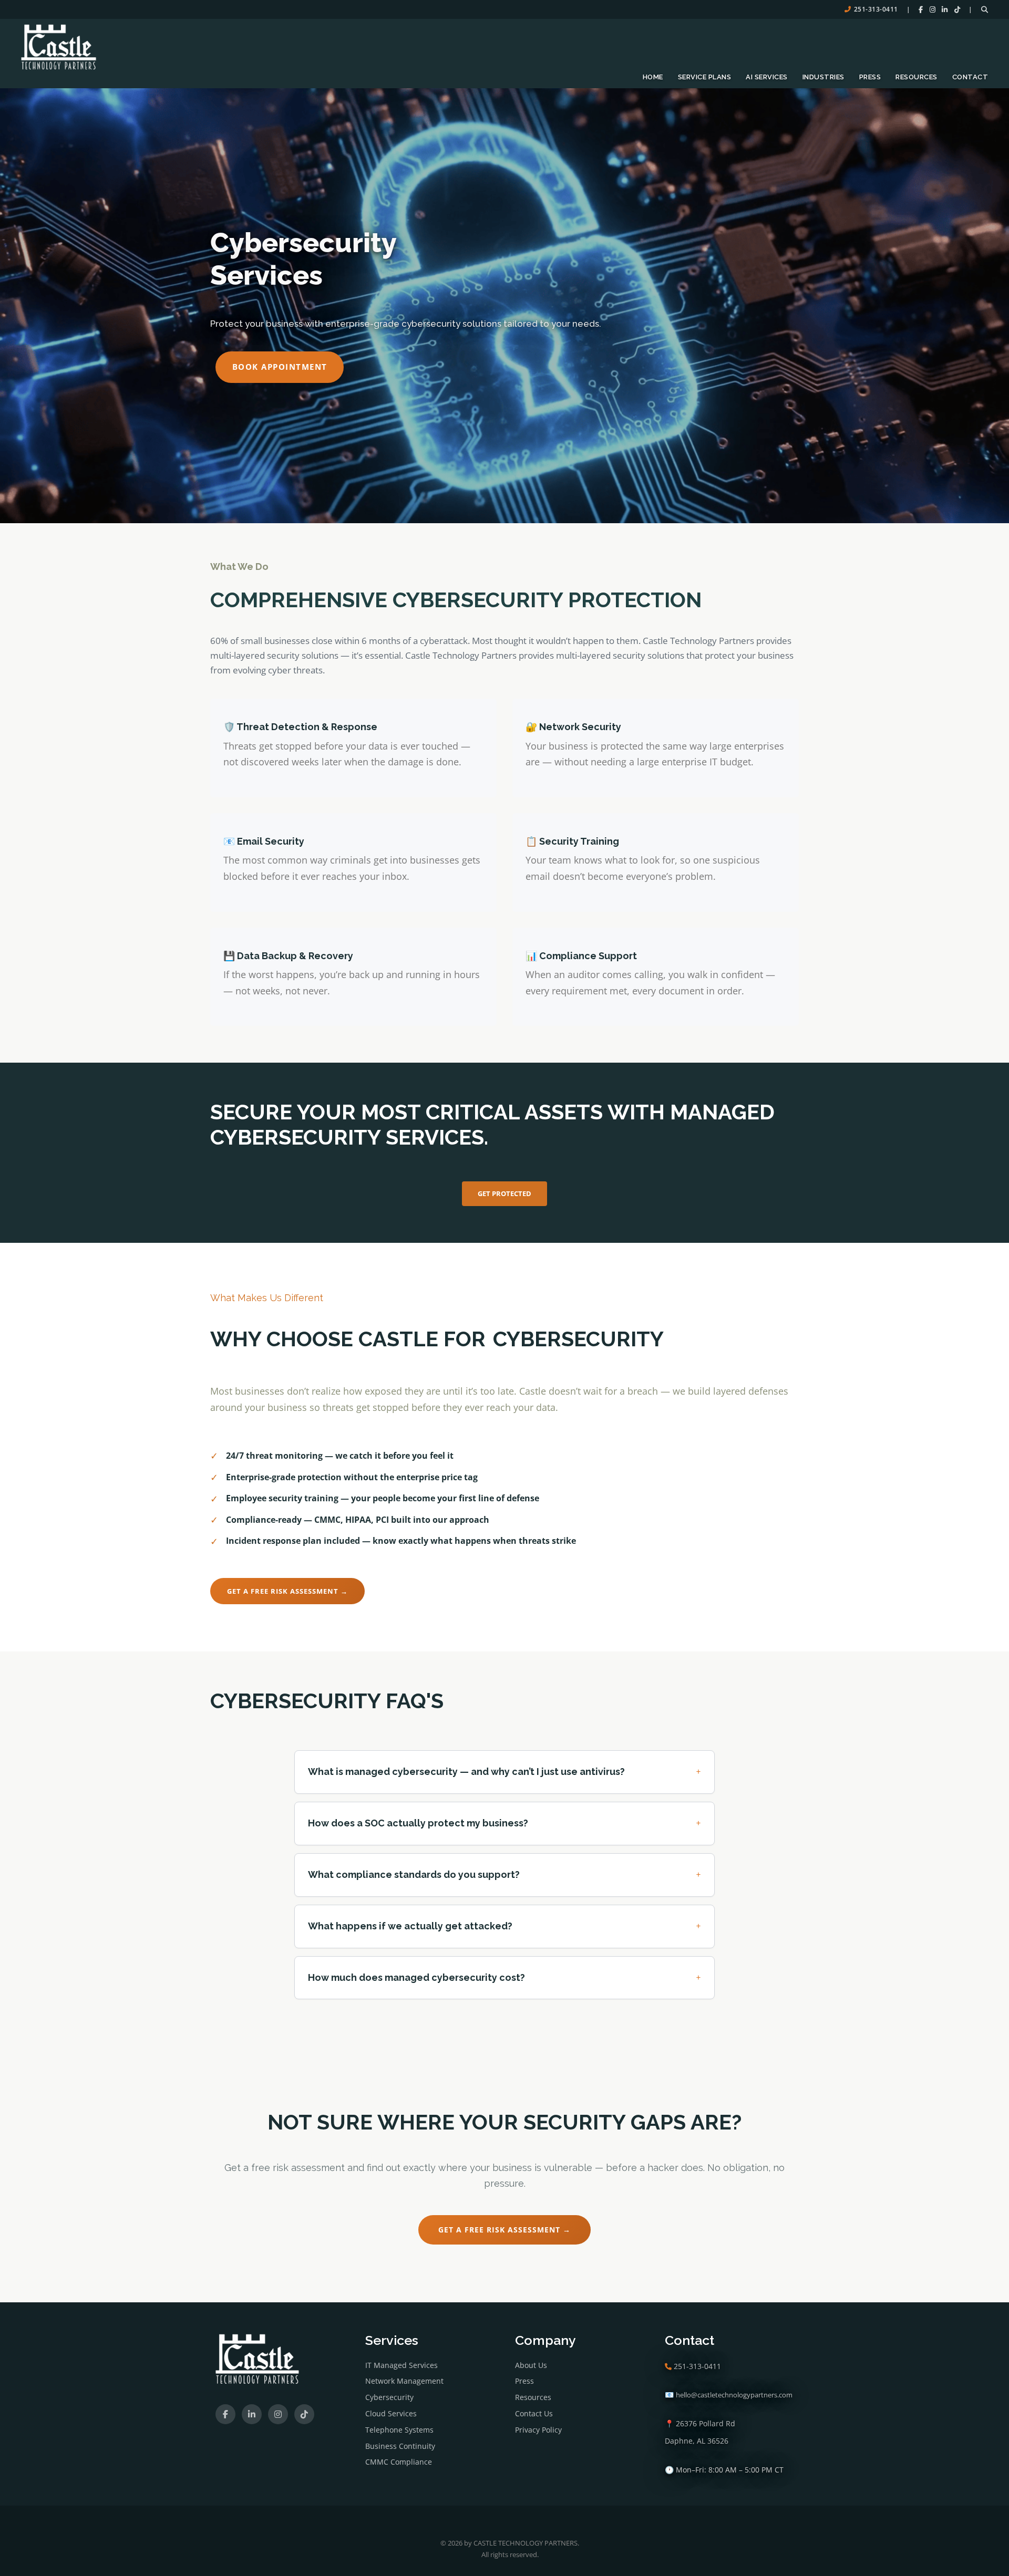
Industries (823, 77)
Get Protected (504, 1193)
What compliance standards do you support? (504, 1874)
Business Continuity (400, 2446)
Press (870, 77)
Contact (970, 77)
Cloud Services (391, 2413)
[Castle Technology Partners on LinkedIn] (945, 9)
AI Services (767, 77)
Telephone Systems (399, 2430)
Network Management (404, 2381)
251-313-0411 (876, 9)
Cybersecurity (389, 2397)
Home (653, 77)
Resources (917, 77)
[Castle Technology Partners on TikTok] (957, 9)
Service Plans (705, 77)
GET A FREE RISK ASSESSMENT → (287, 1591)
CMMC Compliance (399, 2462)
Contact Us (534, 2413)
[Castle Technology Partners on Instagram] (933, 9)
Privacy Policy (538, 2430)
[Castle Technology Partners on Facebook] (921, 9)
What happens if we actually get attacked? (504, 1926)
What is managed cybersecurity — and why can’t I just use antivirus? (504, 1772)
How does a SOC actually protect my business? (504, 1823)
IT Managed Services (401, 2365)
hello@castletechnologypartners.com (734, 2395)
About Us (531, 2365)
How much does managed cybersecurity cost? (504, 1977)
